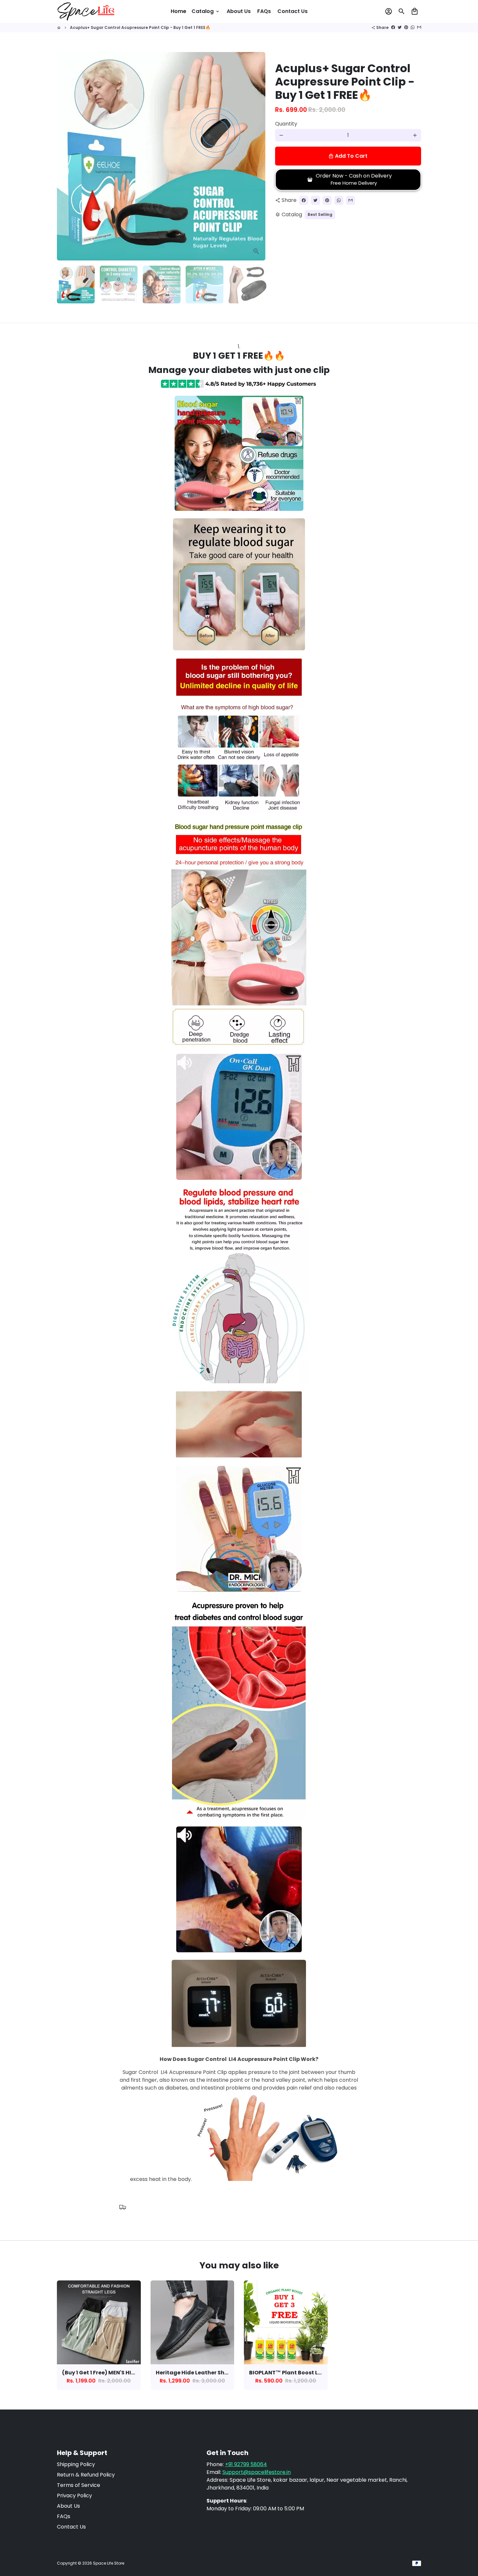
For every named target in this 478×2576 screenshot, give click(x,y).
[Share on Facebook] (393, 27)
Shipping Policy (76, 2464)
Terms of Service (79, 2485)
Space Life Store (109, 2563)
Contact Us (292, 11)
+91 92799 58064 (246, 2464)
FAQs (264, 11)
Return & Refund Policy (86, 2475)
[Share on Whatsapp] (413, 27)
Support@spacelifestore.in (257, 2472)
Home (179, 11)
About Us (239, 11)
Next (257, 156)
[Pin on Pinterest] (406, 27)
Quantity (286, 124)
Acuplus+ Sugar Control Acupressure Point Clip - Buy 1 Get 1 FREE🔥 (140, 27)
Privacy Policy (74, 2496)
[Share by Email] (419, 27)
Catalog (206, 11)
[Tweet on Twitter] (400, 27)
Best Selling (320, 214)
